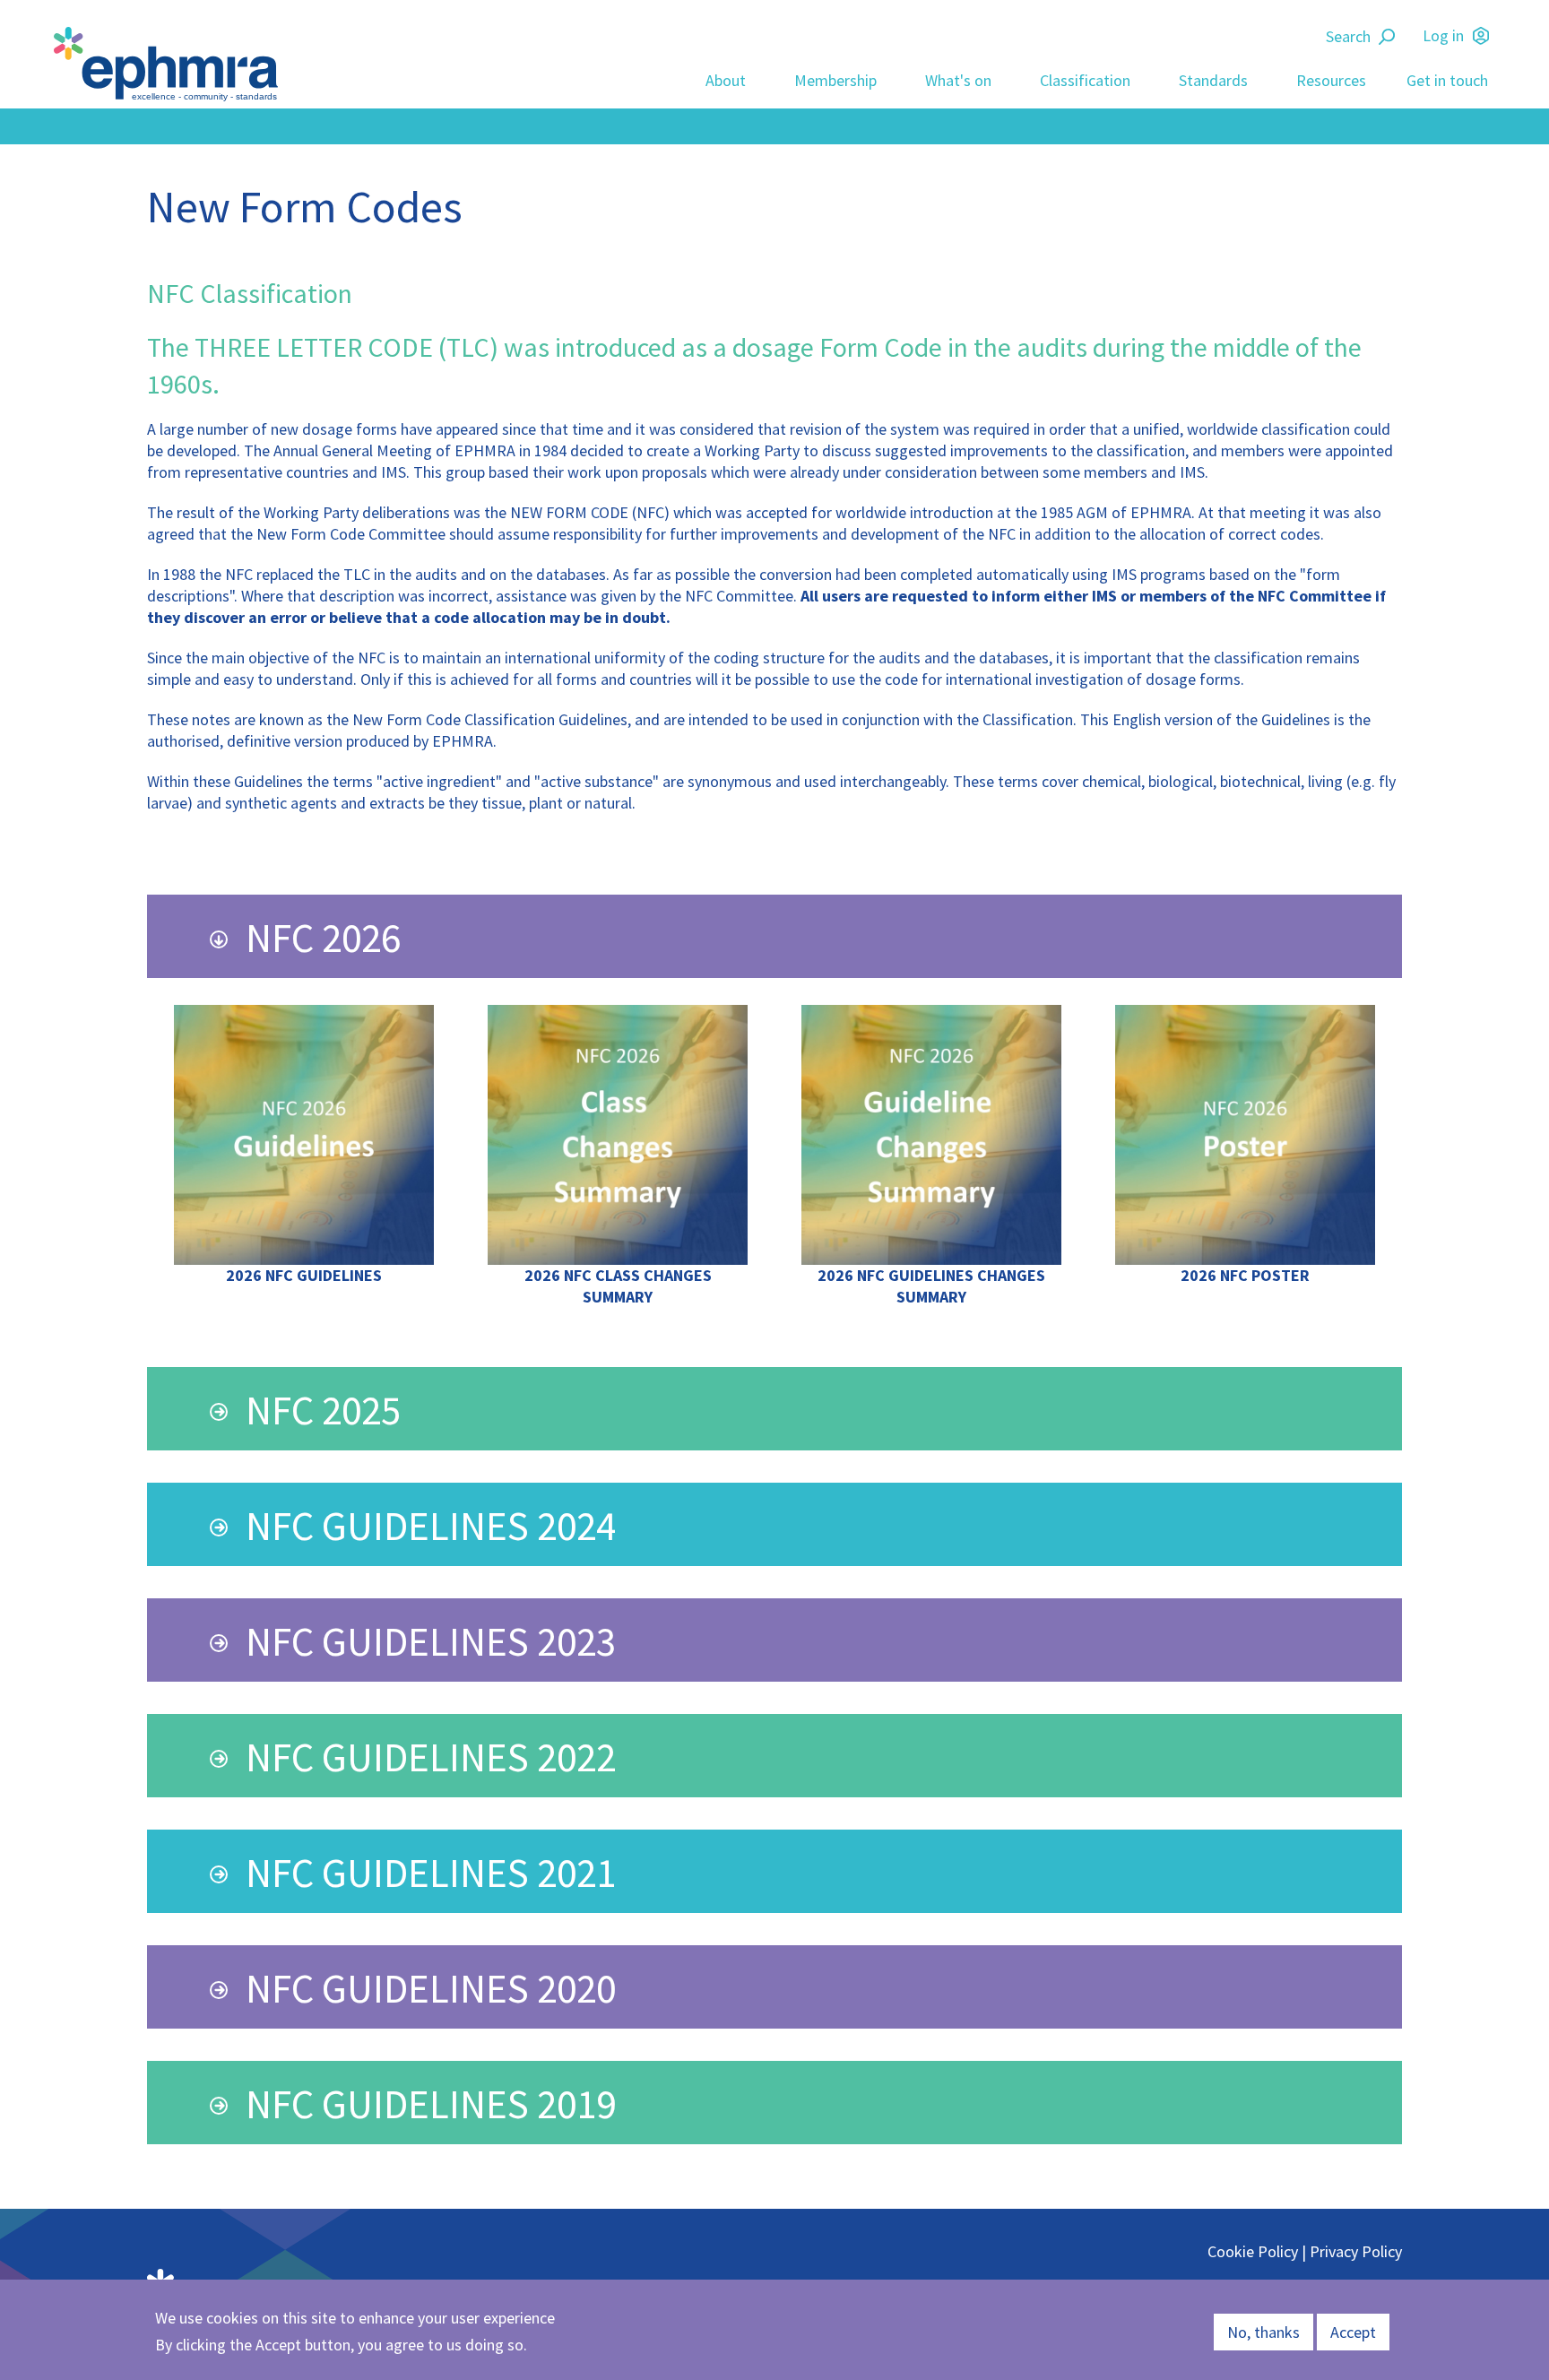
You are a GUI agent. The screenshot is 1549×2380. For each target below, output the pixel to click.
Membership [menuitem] (835, 80)
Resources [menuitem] (1331, 80)
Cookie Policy (1253, 2251)
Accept (1353, 2332)
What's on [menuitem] (958, 80)
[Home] (170, 64)
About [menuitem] (726, 80)
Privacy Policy (1356, 2251)
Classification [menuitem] (1085, 80)
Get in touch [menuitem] (1447, 80)
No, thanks (1263, 2332)
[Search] (1389, 37)
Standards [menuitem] (1213, 80)
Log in (1443, 35)
